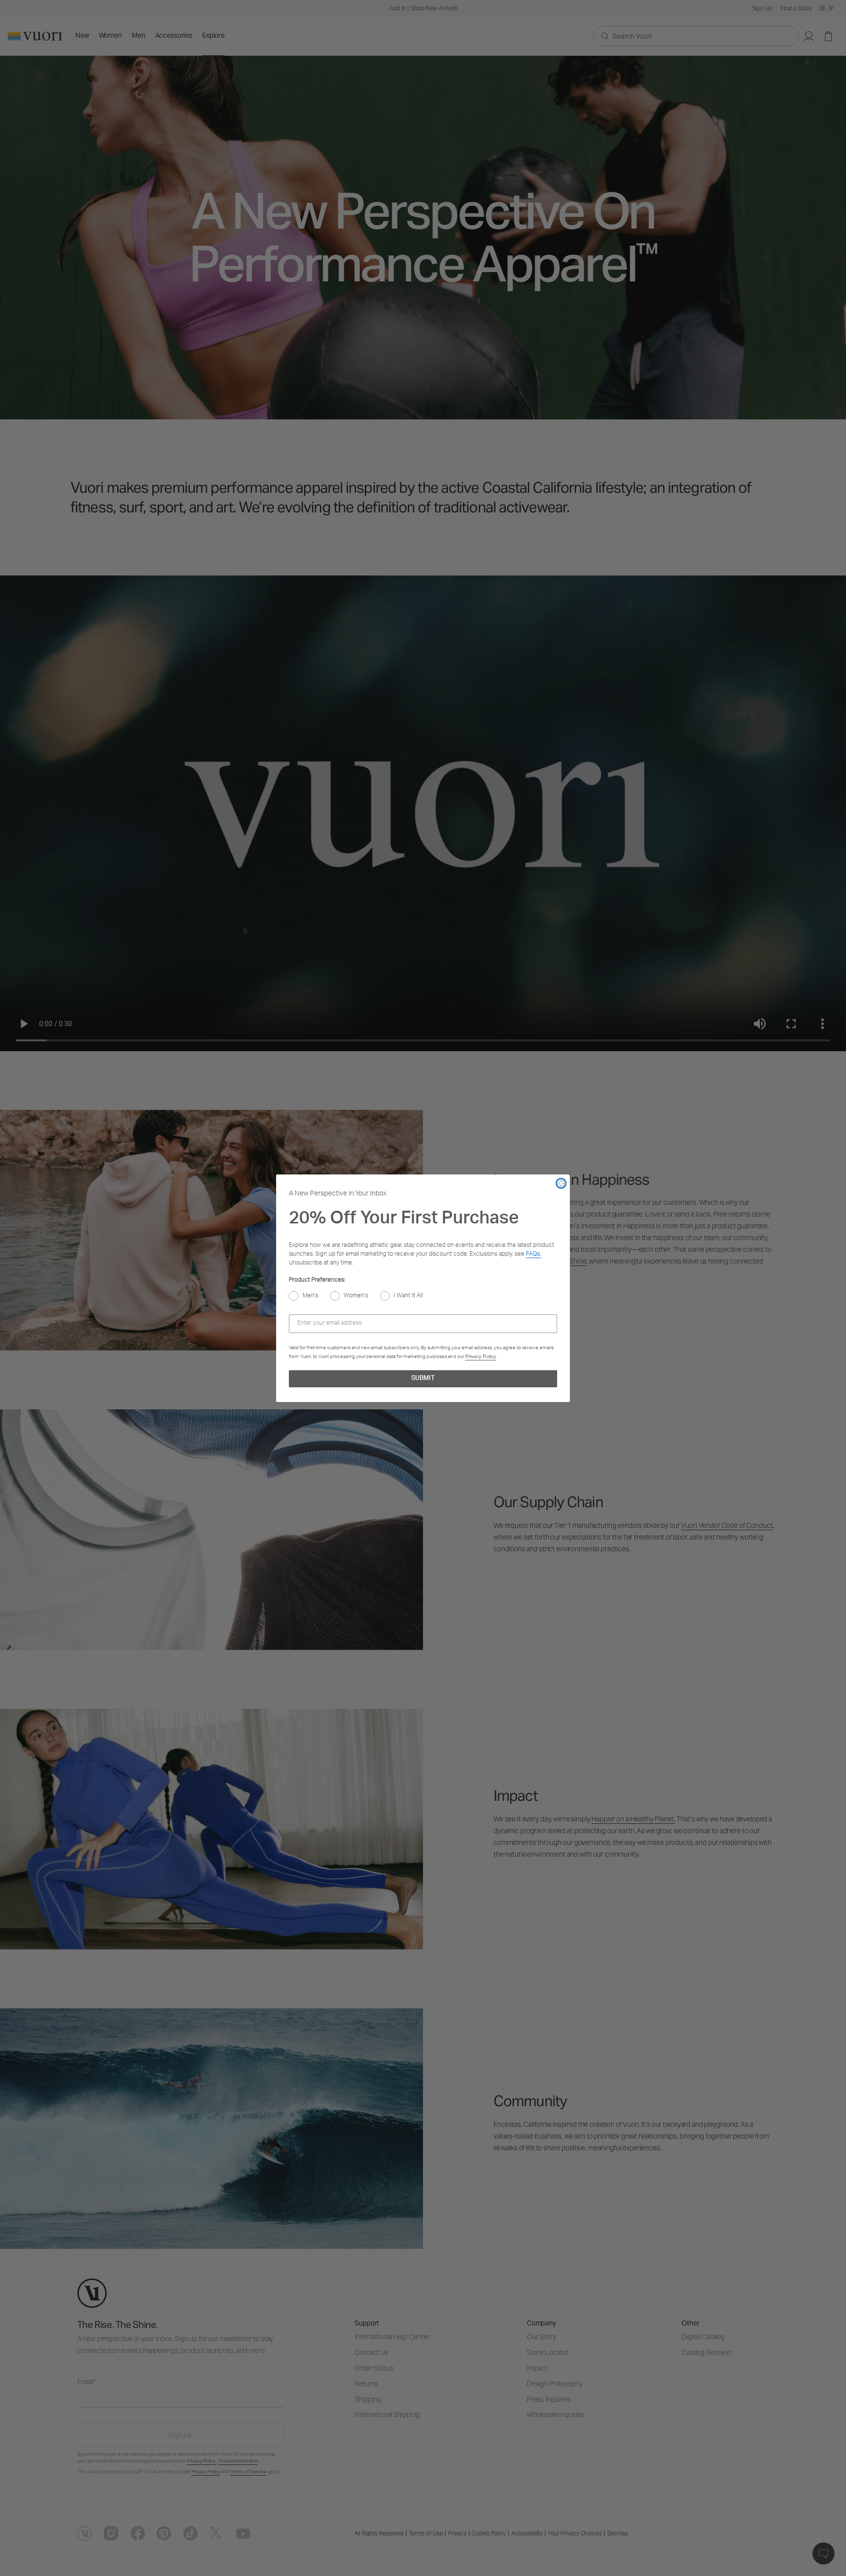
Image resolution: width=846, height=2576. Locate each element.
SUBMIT (423, 1379)
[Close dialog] (561, 1183)
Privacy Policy (481, 1356)
